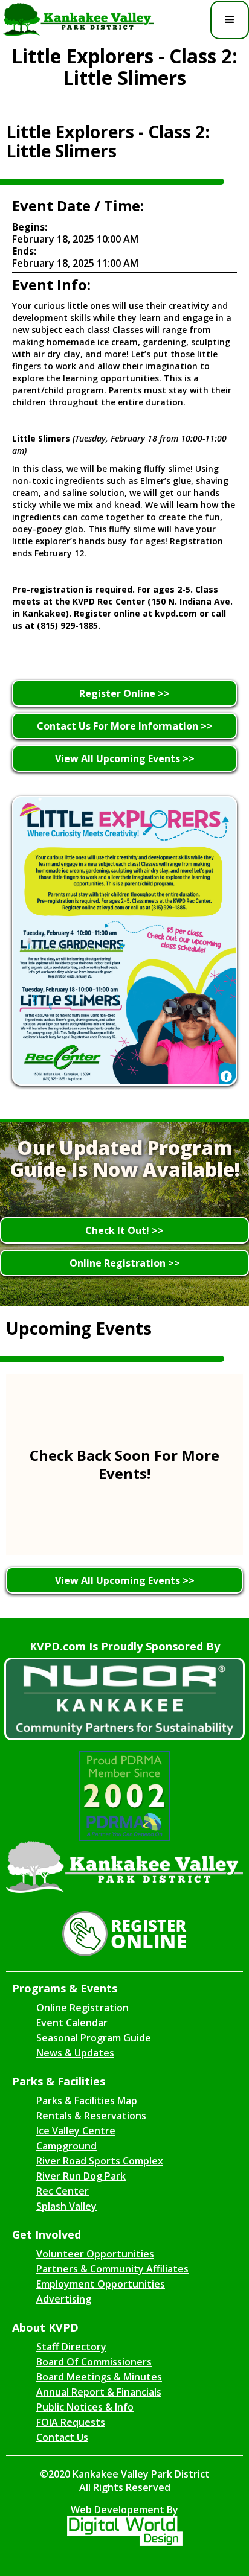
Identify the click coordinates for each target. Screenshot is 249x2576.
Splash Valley (66, 2206)
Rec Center (63, 2191)
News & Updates (75, 2053)
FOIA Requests (71, 2422)
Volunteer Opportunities (95, 2254)
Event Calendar (72, 2023)
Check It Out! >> (124, 1230)
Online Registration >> (125, 1263)
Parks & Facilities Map (87, 2101)
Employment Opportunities (101, 2284)
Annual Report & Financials (99, 2392)
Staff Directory (71, 2347)
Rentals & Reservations (91, 2116)
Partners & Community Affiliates (112, 2269)
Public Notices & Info (85, 2407)
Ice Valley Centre (76, 2131)
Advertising (64, 2299)
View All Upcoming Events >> (125, 758)
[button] (230, 20)
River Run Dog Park (81, 2176)
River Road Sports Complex (100, 2161)
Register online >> (124, 693)
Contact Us (62, 2437)
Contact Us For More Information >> (125, 726)
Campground (66, 2146)
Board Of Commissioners (94, 2362)
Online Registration (82, 2008)
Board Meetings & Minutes (99, 2377)
